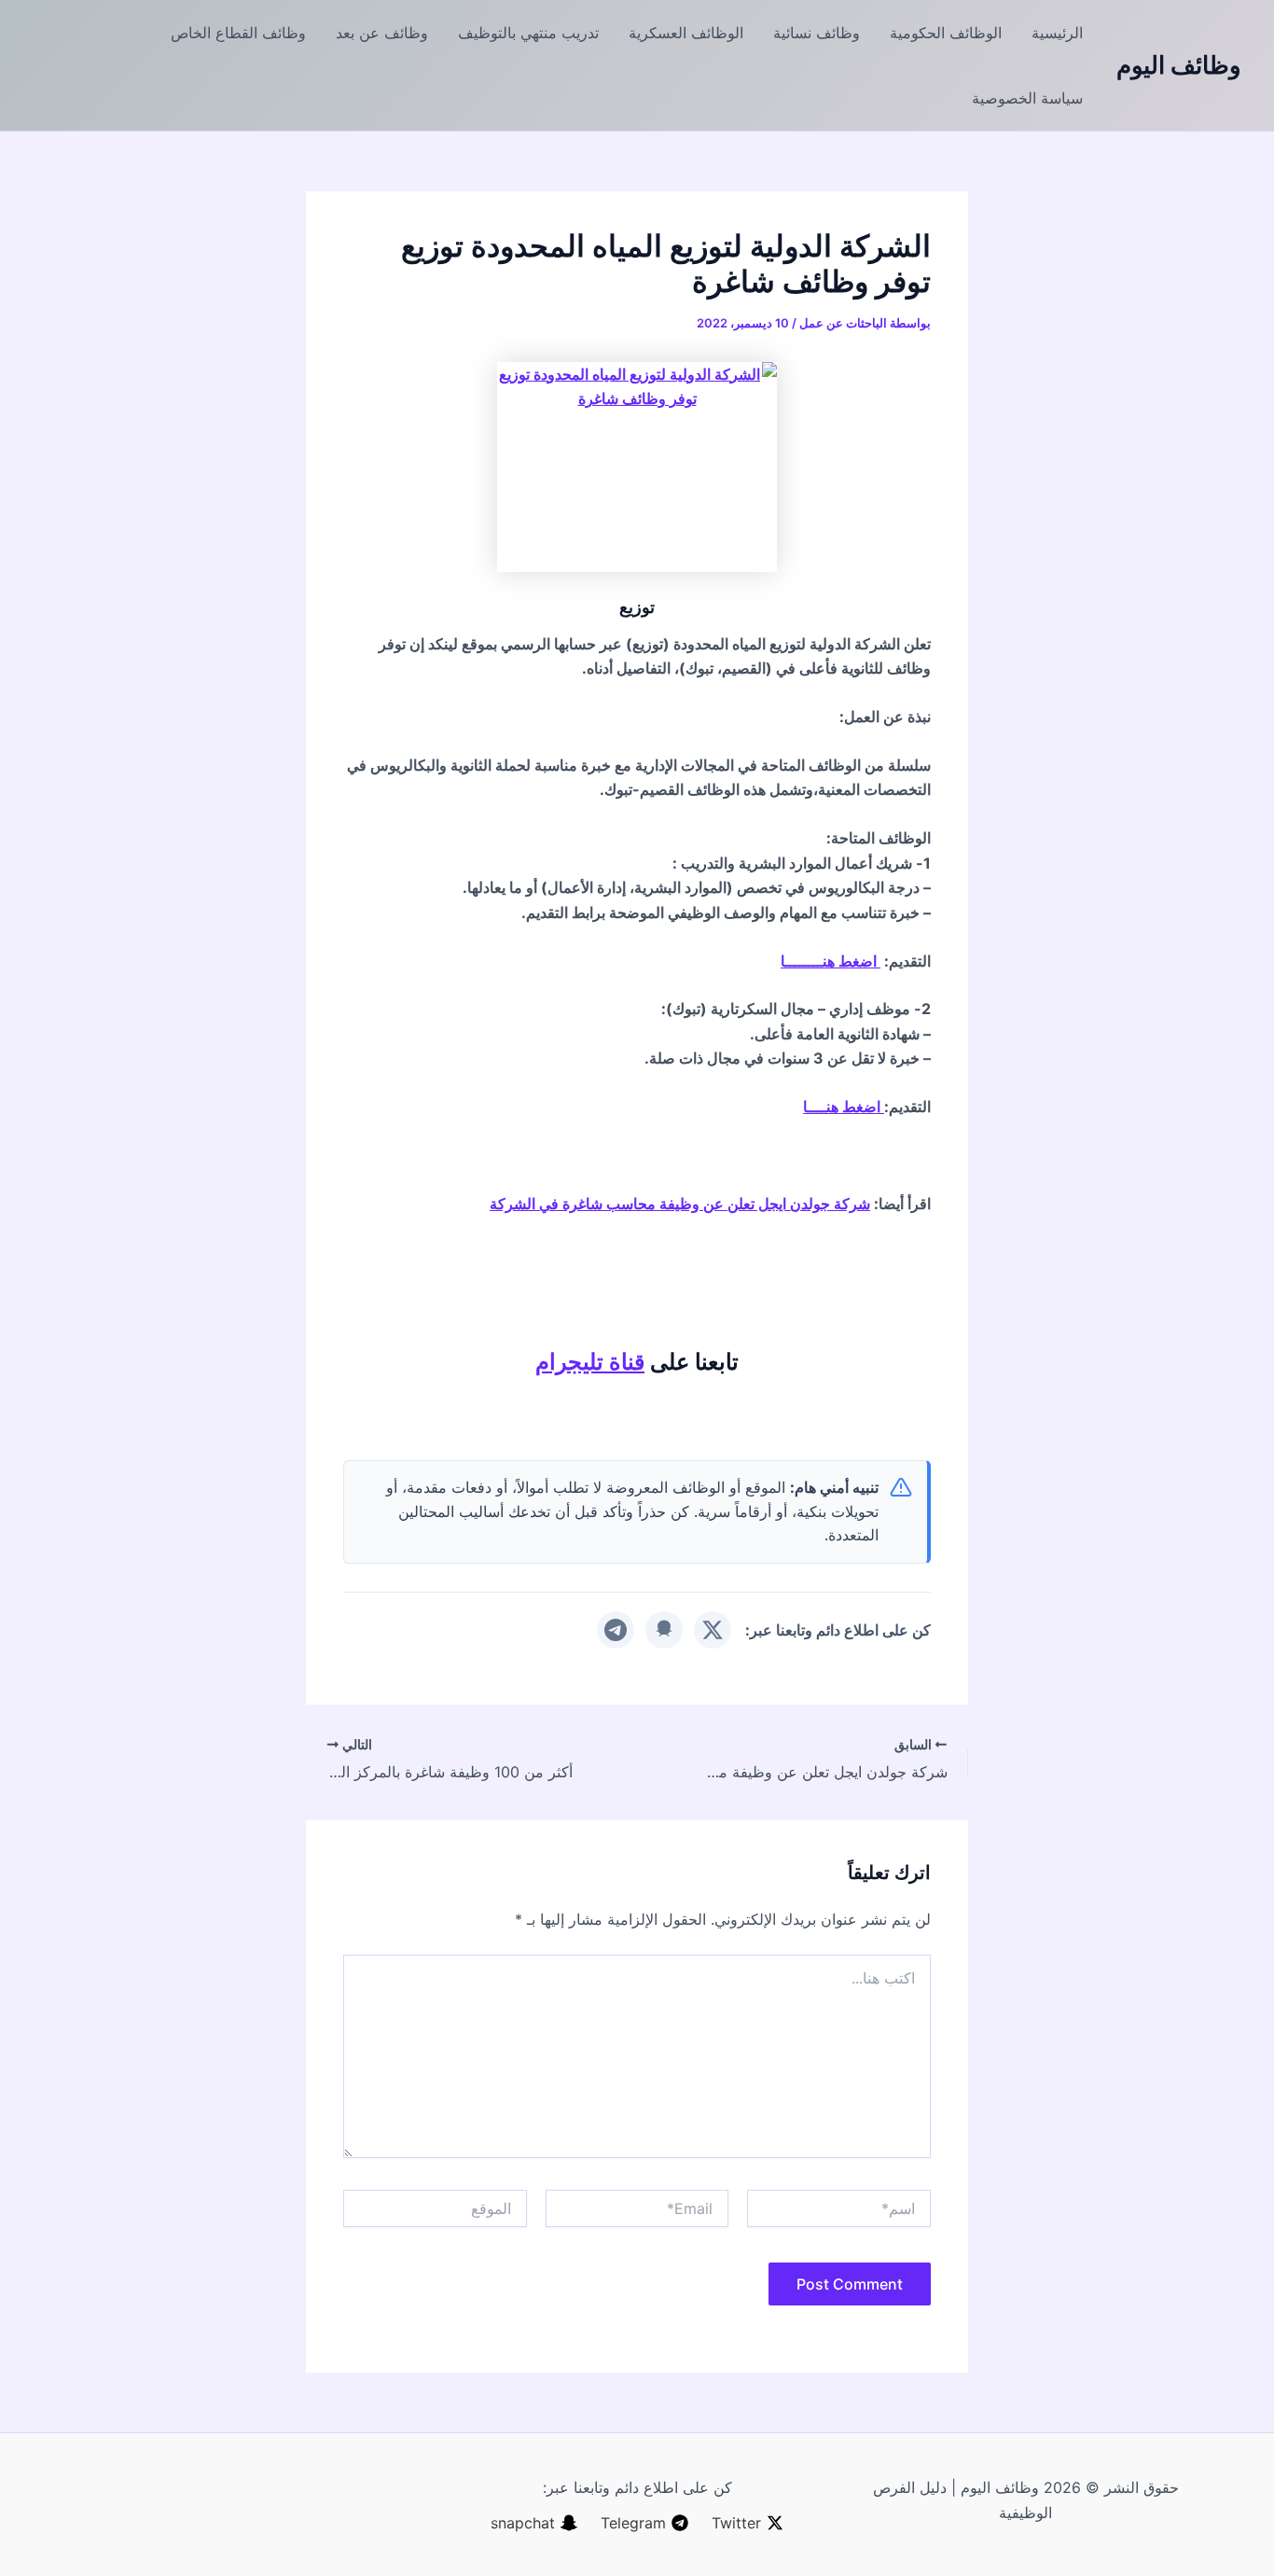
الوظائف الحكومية (946, 33)
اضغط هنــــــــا (831, 961)
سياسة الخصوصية (1027, 98)
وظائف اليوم (1179, 65)
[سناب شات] (664, 1630)
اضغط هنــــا (844, 1107)
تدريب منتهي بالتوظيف (528, 33)
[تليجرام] (616, 1630)
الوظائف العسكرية (686, 33)
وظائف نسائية (817, 33)
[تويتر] (713, 1630)
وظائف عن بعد (382, 33)
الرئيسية (1057, 33)
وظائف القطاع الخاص (238, 33)
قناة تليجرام (590, 1362)
